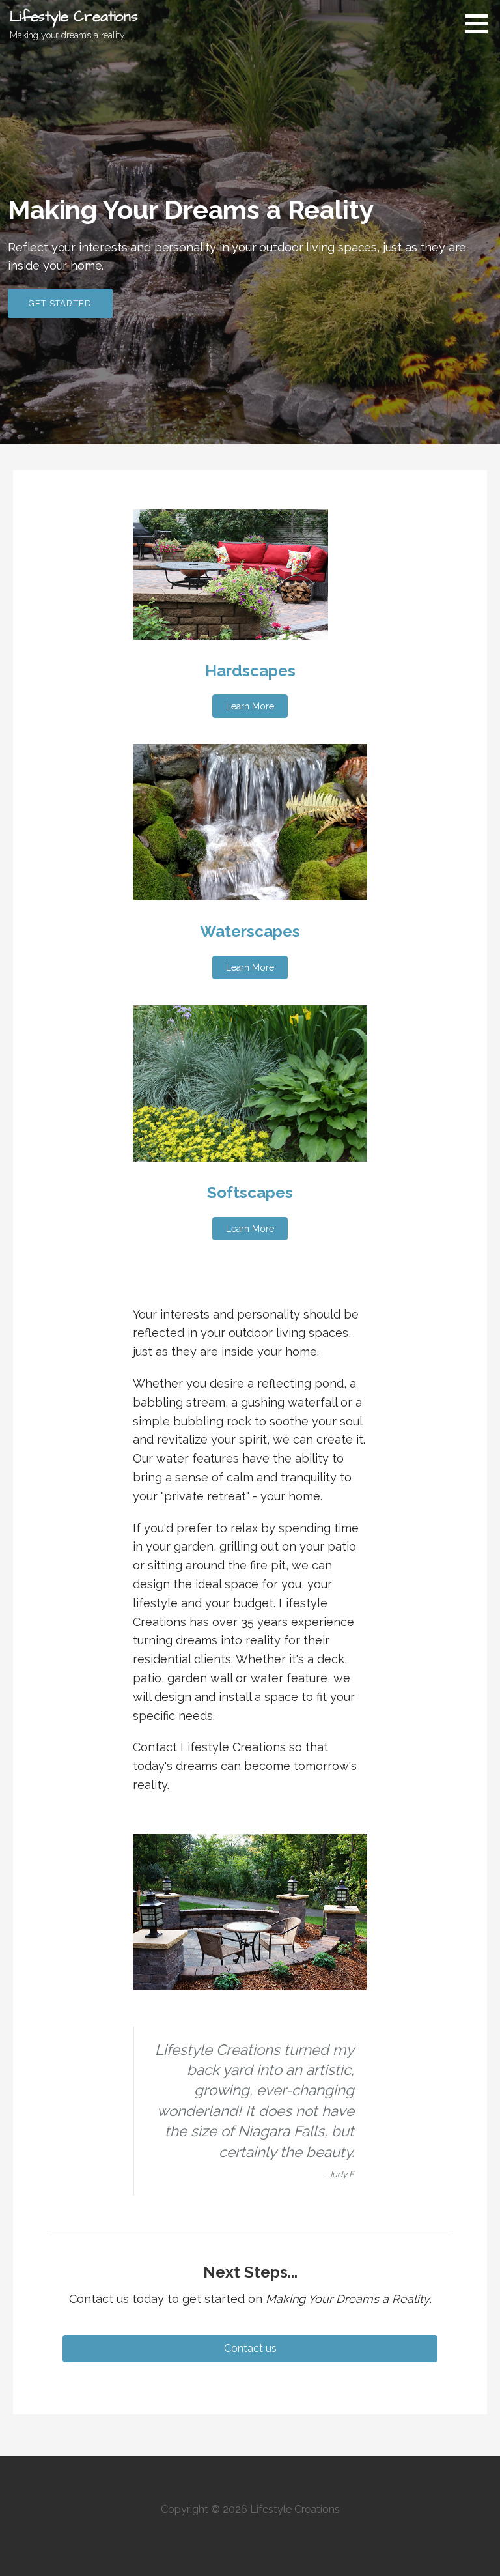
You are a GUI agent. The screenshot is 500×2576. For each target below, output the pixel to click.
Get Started (60, 303)
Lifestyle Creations (74, 17)
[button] (250, 706)
